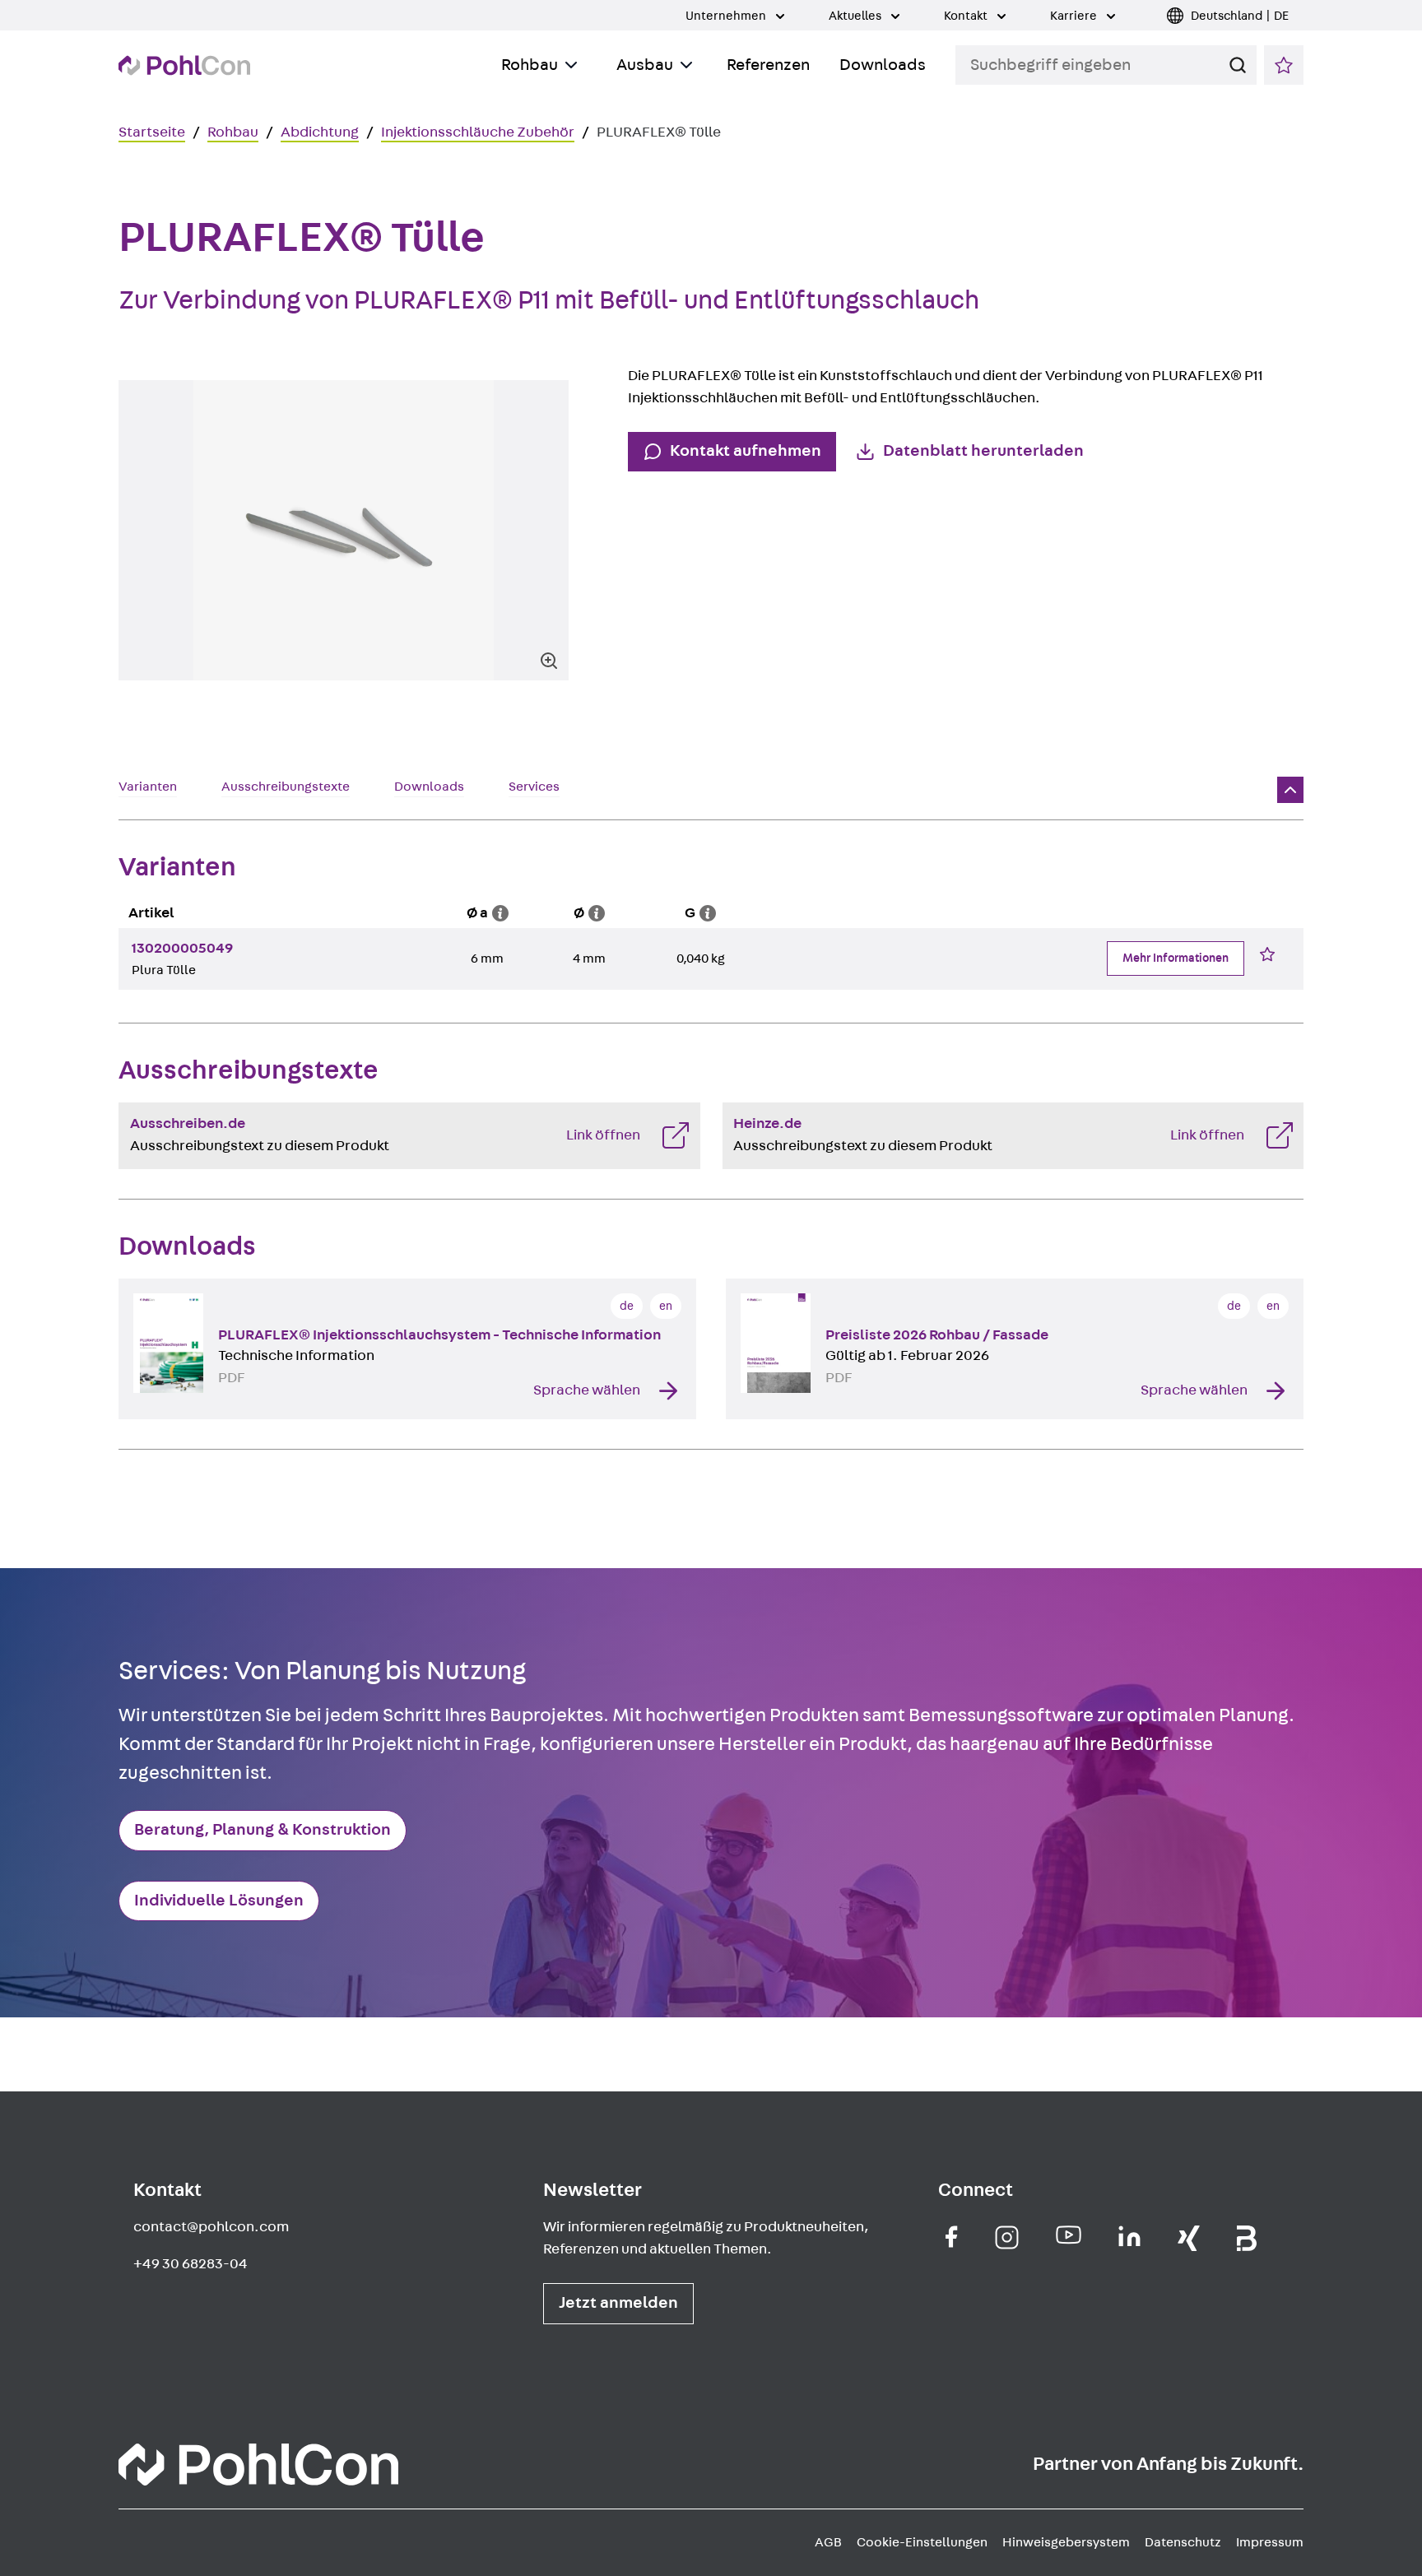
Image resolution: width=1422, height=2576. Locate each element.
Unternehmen (727, 16)
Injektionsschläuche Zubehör (478, 132)
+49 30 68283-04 (191, 2264)
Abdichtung (320, 132)
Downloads (883, 65)
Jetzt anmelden (618, 2303)
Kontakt (967, 16)
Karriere (1075, 16)
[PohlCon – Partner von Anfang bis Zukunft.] (184, 65)
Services (534, 787)
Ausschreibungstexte (286, 787)
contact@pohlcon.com (211, 2227)
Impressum (1270, 2542)
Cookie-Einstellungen (922, 2542)
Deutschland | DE (1240, 16)
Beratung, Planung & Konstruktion (263, 1830)
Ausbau (645, 65)
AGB (828, 2542)
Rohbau (530, 65)
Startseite (152, 132)
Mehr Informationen (1176, 958)
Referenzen (768, 65)
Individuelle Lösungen (219, 1901)
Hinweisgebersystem (1066, 2542)
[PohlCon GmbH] (952, 2237)
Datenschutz (1183, 2542)
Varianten (148, 787)
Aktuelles (856, 16)
